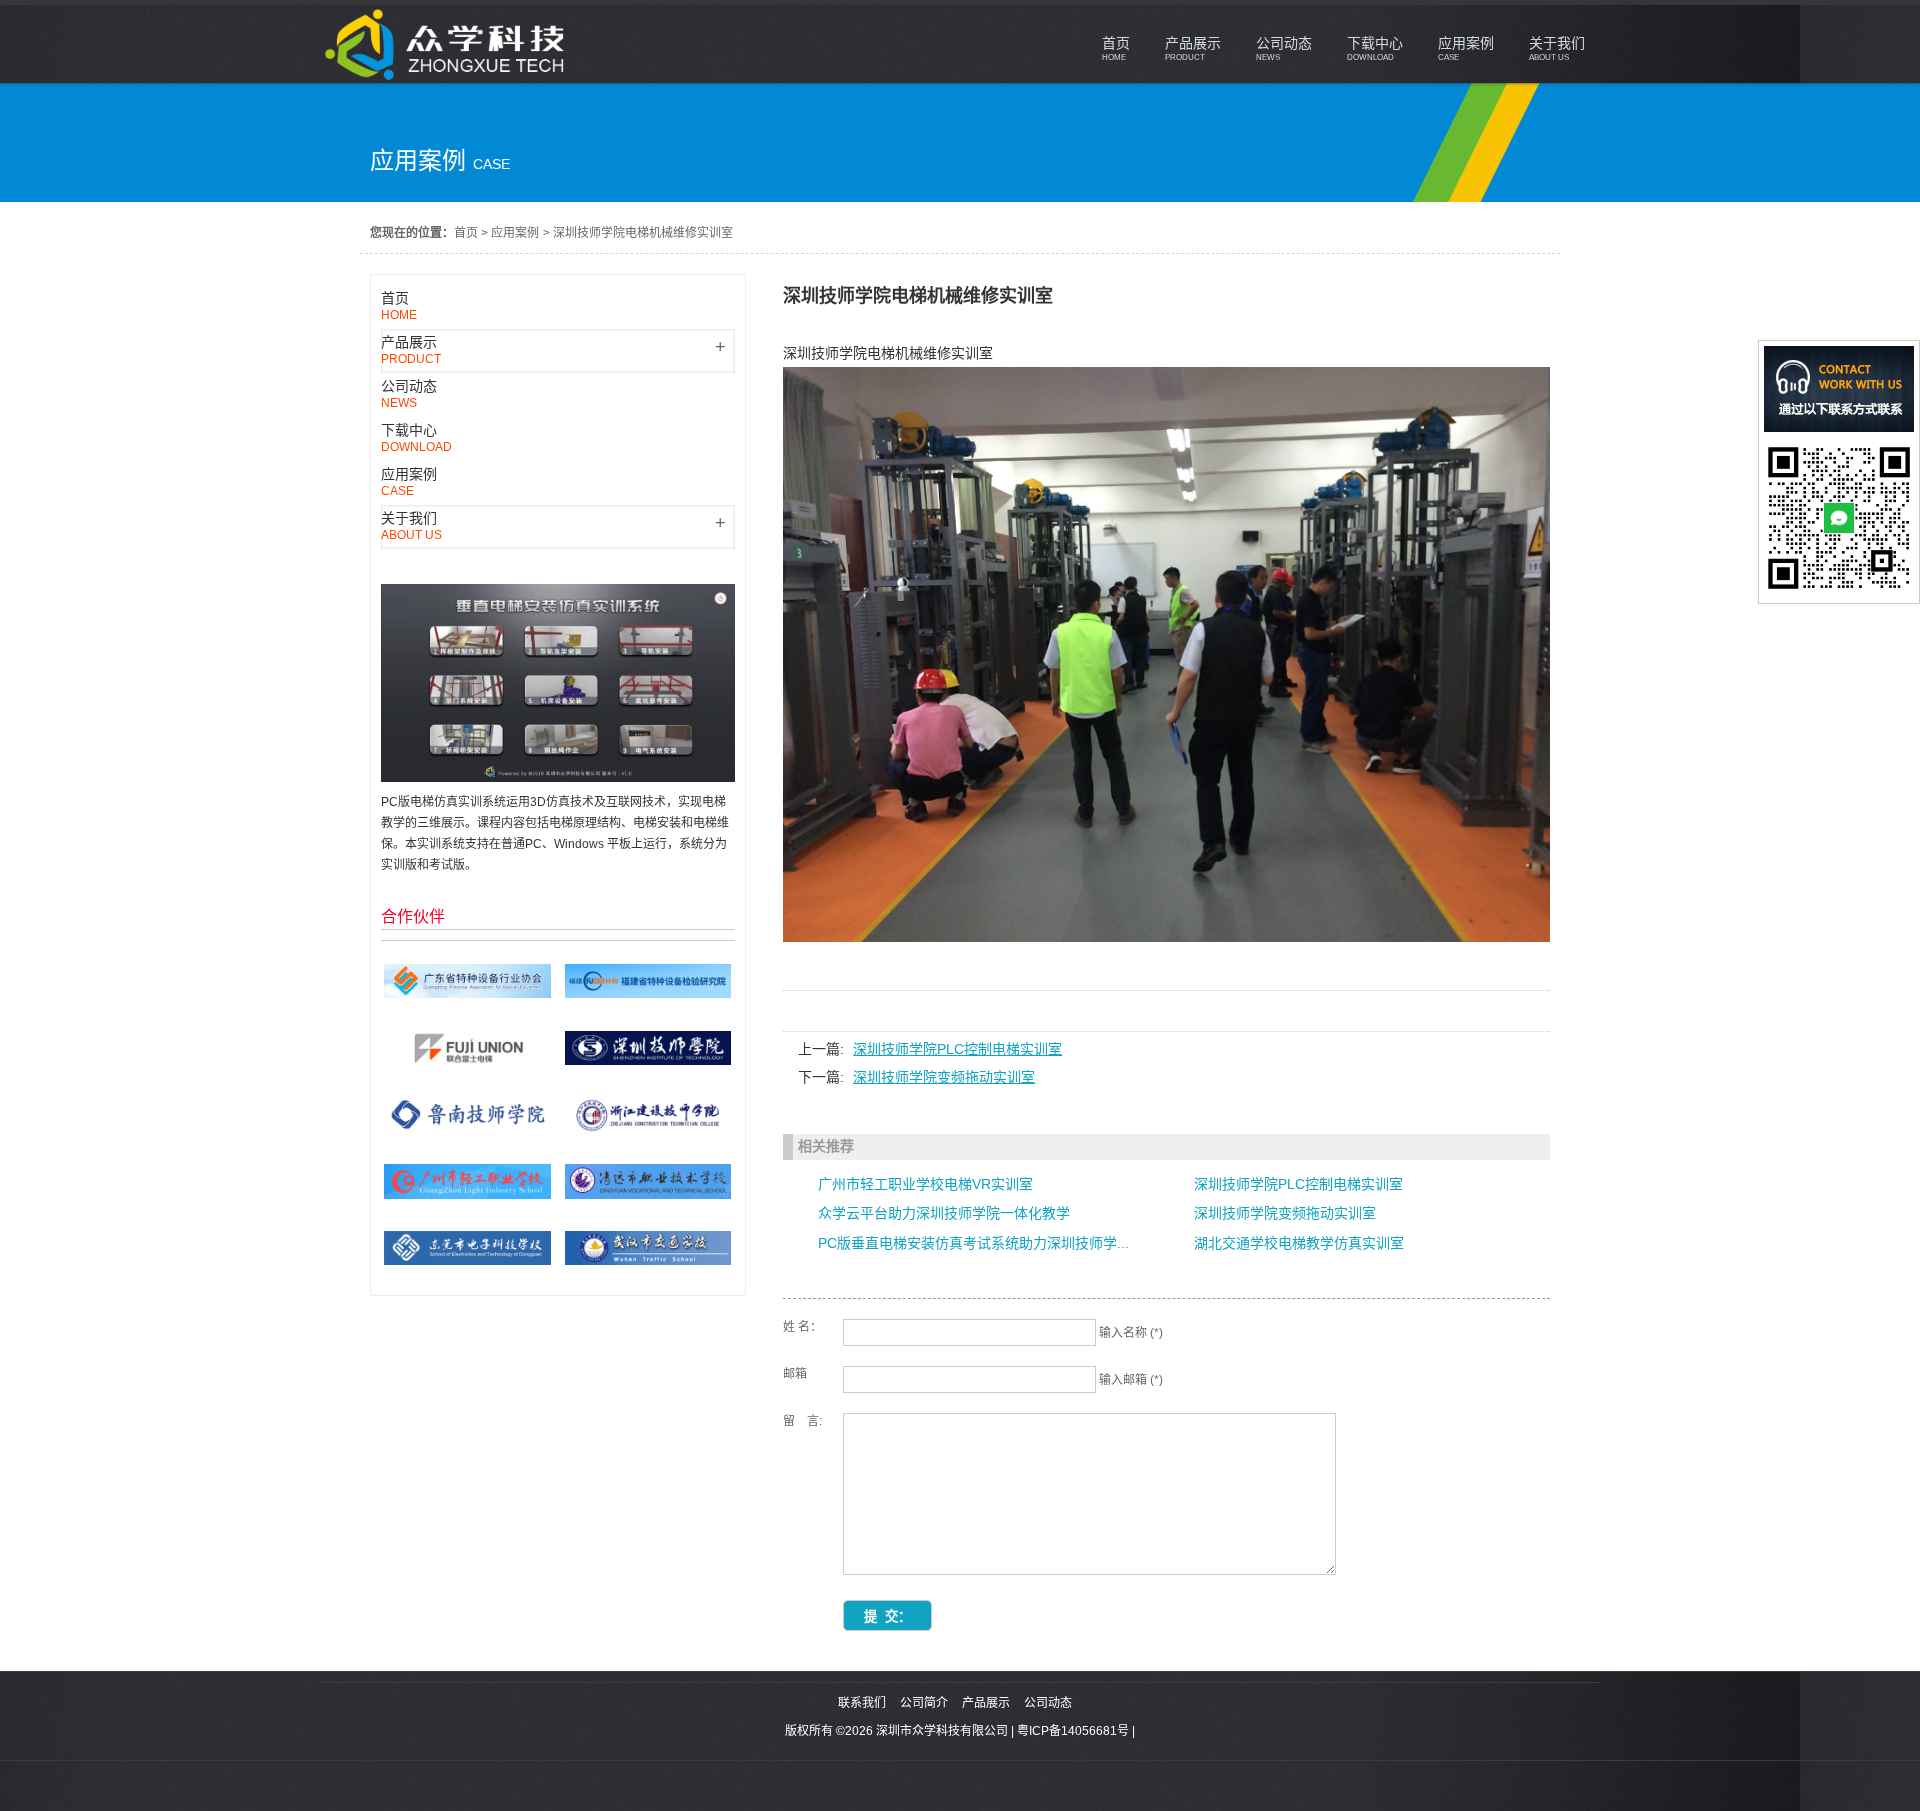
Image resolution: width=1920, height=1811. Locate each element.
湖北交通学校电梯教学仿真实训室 (1299, 1243)
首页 (466, 233)
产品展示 (986, 1703)
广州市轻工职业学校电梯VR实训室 (925, 1184)
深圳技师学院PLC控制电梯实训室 (957, 1049)
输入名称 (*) (1131, 1333)
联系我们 (862, 1703)
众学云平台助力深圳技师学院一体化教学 (944, 1213)
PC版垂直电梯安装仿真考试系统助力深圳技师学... (973, 1243)
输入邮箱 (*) (1131, 1380)
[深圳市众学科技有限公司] (448, 78)
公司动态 (1048, 1703)
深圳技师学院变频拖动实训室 (944, 1077)
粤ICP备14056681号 (1073, 1731)
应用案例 (515, 233)
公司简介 (924, 1703)
